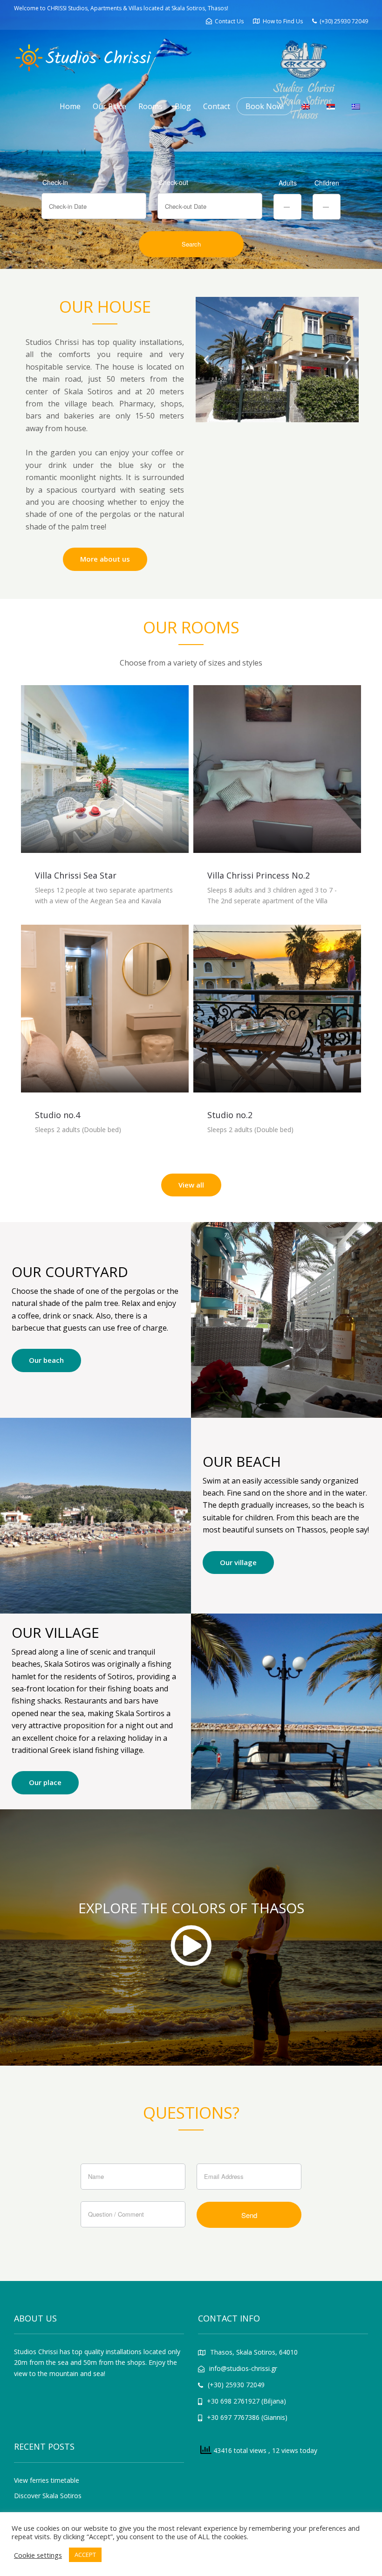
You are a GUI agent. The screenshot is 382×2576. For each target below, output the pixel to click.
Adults (288, 183)
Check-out (173, 182)
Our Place (109, 106)
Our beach (46, 1360)
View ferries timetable (47, 2480)
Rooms (150, 106)
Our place (45, 1782)
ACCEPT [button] (85, 2555)
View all (191, 1185)
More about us (105, 559)
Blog (183, 106)
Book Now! (265, 106)
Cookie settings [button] (38, 2555)
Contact (217, 106)
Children (327, 183)
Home (70, 106)
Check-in (55, 182)
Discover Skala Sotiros (48, 2496)
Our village (238, 1562)
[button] (206, 360)
